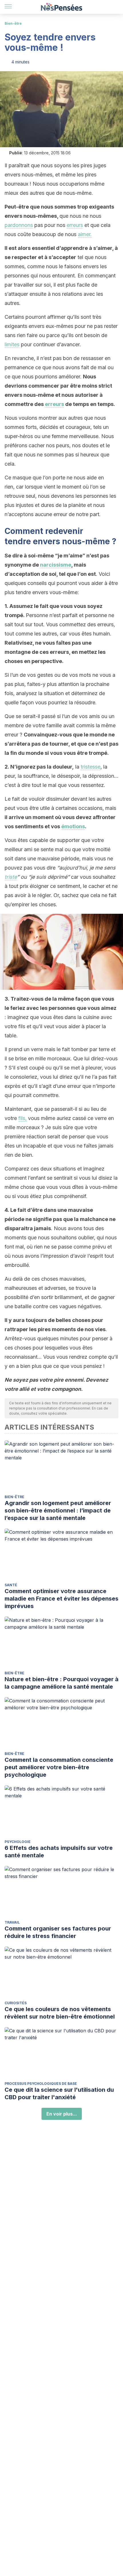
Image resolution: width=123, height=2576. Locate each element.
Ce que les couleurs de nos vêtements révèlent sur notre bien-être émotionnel (60, 2013)
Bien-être (13, 23)
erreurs (75, 225)
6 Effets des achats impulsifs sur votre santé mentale (59, 1852)
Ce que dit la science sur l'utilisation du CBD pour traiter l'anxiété (59, 2093)
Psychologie (18, 1842)
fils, (22, 1118)
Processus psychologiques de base (41, 2084)
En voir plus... (62, 2114)
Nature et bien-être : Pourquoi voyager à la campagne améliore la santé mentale (61, 1683)
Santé (11, 1585)
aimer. (85, 234)
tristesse (91, 767)
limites (12, 344)
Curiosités (16, 2003)
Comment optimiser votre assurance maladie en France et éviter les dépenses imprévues (61, 1599)
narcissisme (56, 565)
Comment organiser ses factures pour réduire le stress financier (58, 1932)
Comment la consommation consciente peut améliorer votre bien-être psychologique (59, 1767)
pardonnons (19, 225)
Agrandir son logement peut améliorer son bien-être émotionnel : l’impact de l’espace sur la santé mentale (58, 1510)
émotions (73, 826)
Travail (12, 1922)
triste (11, 877)
